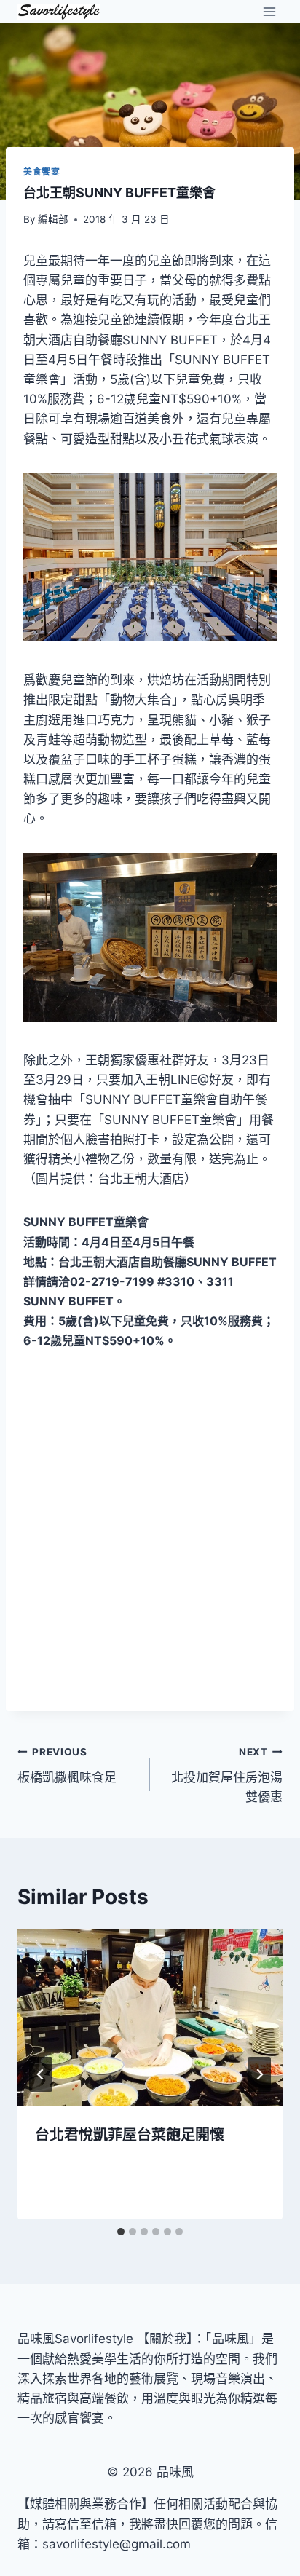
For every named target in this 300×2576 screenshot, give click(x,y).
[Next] (259, 2074)
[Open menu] (269, 11)
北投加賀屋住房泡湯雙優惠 (227, 1775)
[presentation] (150, 2018)
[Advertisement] (150, 1531)
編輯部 (53, 219)
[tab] (121, 2232)
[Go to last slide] (41, 2074)
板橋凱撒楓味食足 (67, 1765)
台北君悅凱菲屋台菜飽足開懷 (130, 2135)
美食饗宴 (42, 171)
